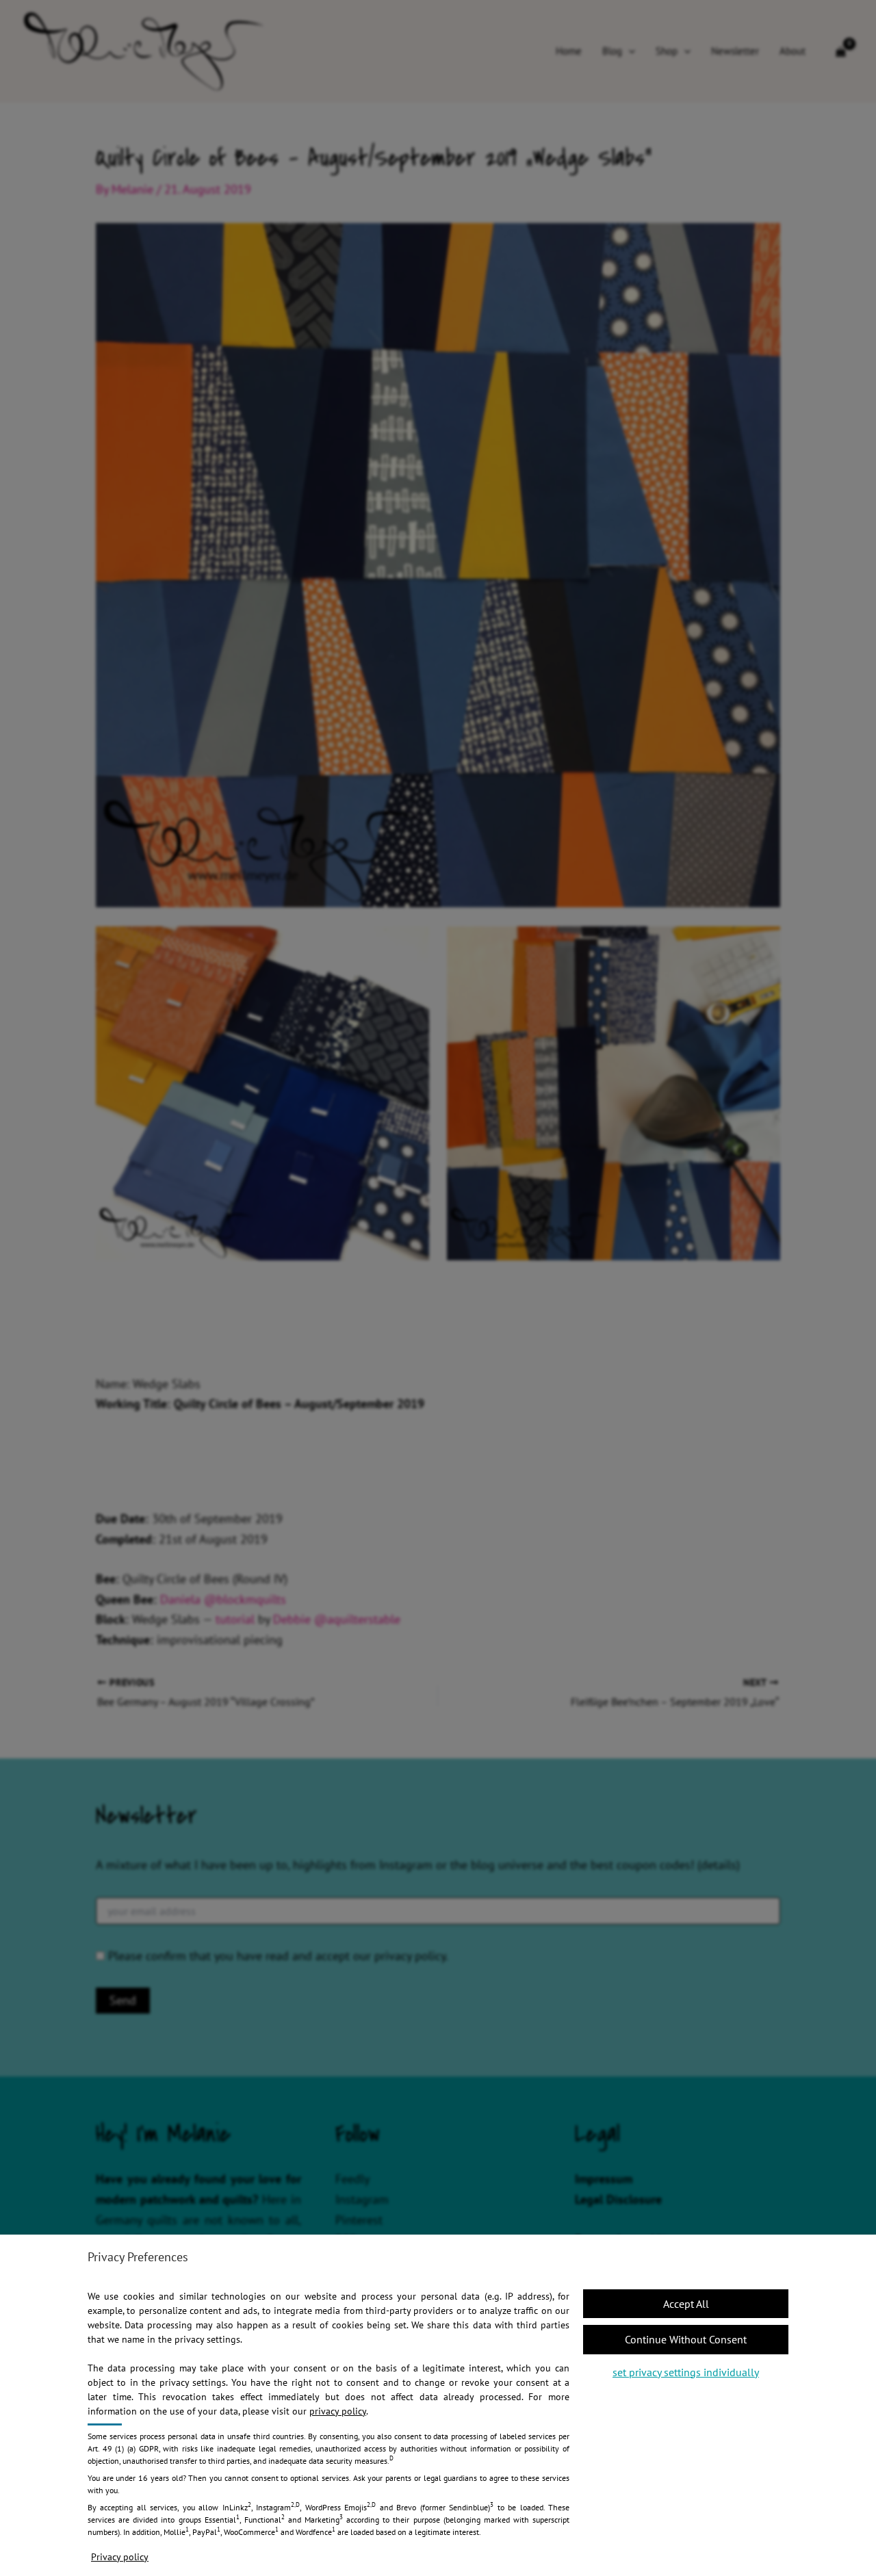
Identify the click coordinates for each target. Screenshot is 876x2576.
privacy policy (338, 2411)
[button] (686, 2339)
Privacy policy (120, 2557)
